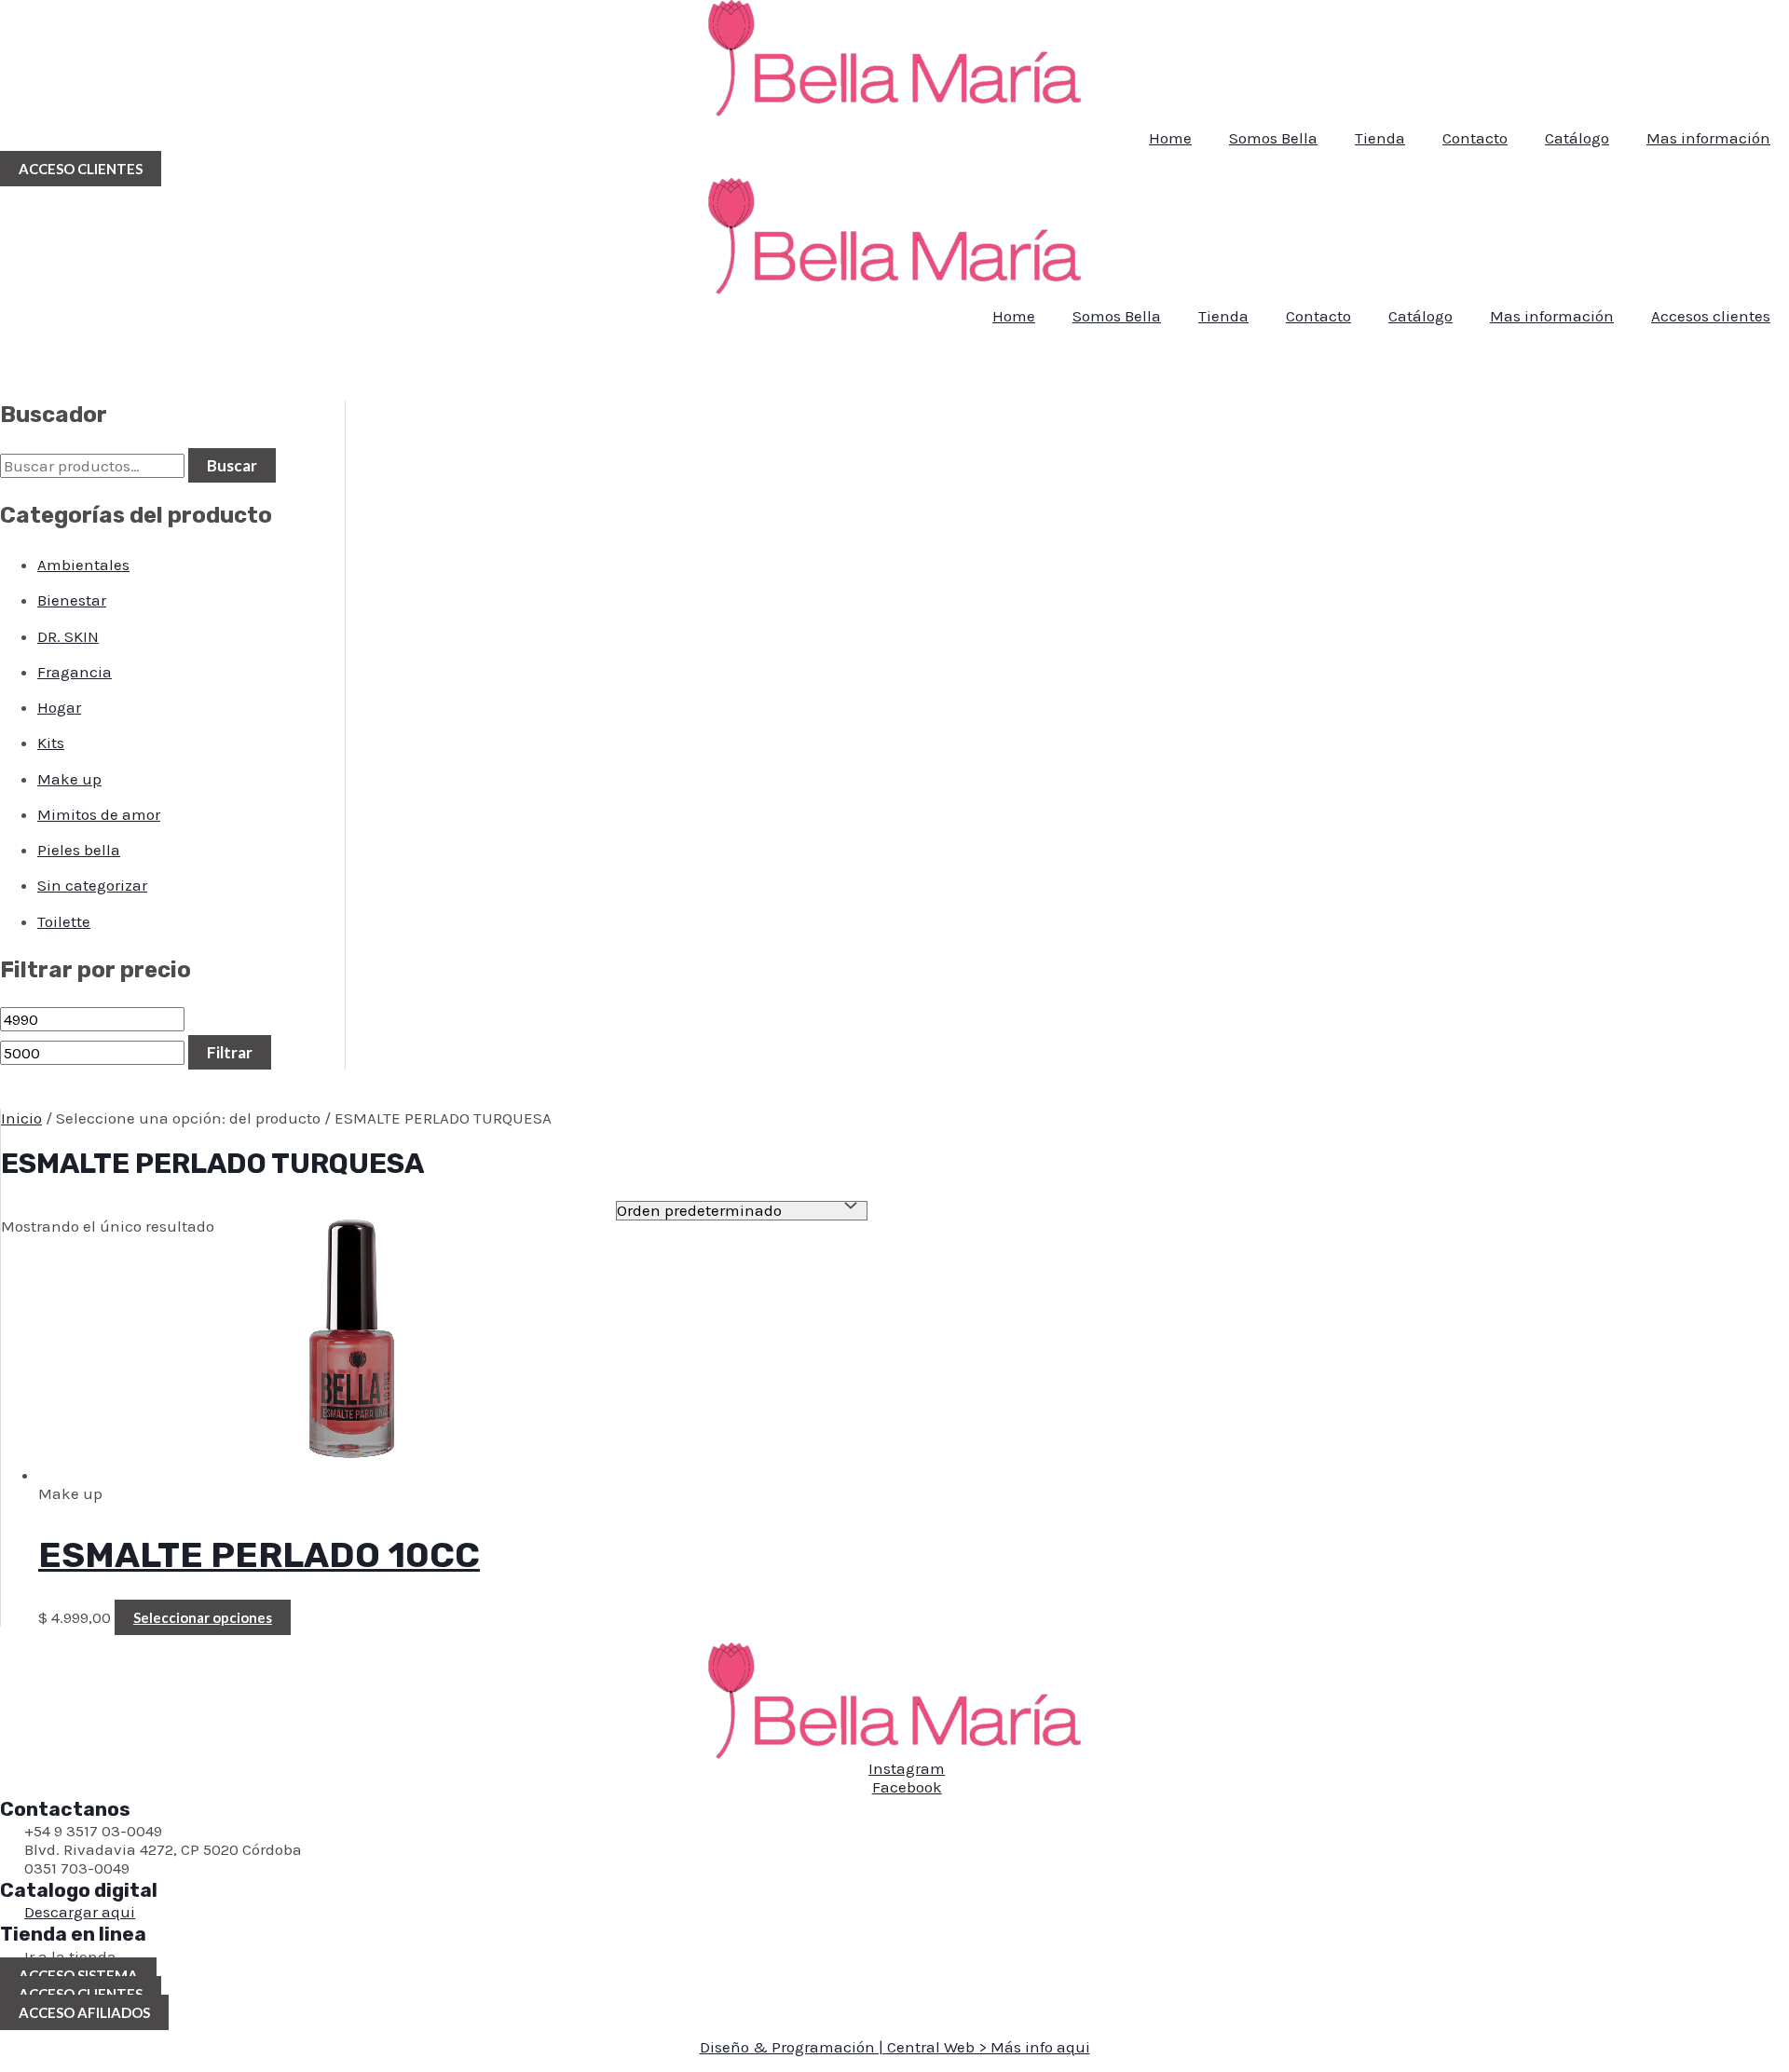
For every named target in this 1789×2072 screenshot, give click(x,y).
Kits (51, 743)
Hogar (59, 707)
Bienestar (72, 600)
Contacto (1475, 138)
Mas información (1708, 138)
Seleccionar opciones (203, 1617)
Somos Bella (1273, 138)
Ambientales (83, 565)
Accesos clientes (1711, 316)
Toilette (64, 921)
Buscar (232, 465)
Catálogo (1577, 138)
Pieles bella (79, 850)
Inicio (21, 1118)
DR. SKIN (68, 636)
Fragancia (75, 672)
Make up (69, 779)
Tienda (1380, 138)
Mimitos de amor (99, 814)
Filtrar (230, 1052)
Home (1170, 138)
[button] (81, 169)
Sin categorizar (92, 885)
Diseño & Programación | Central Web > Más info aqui (895, 2047)
